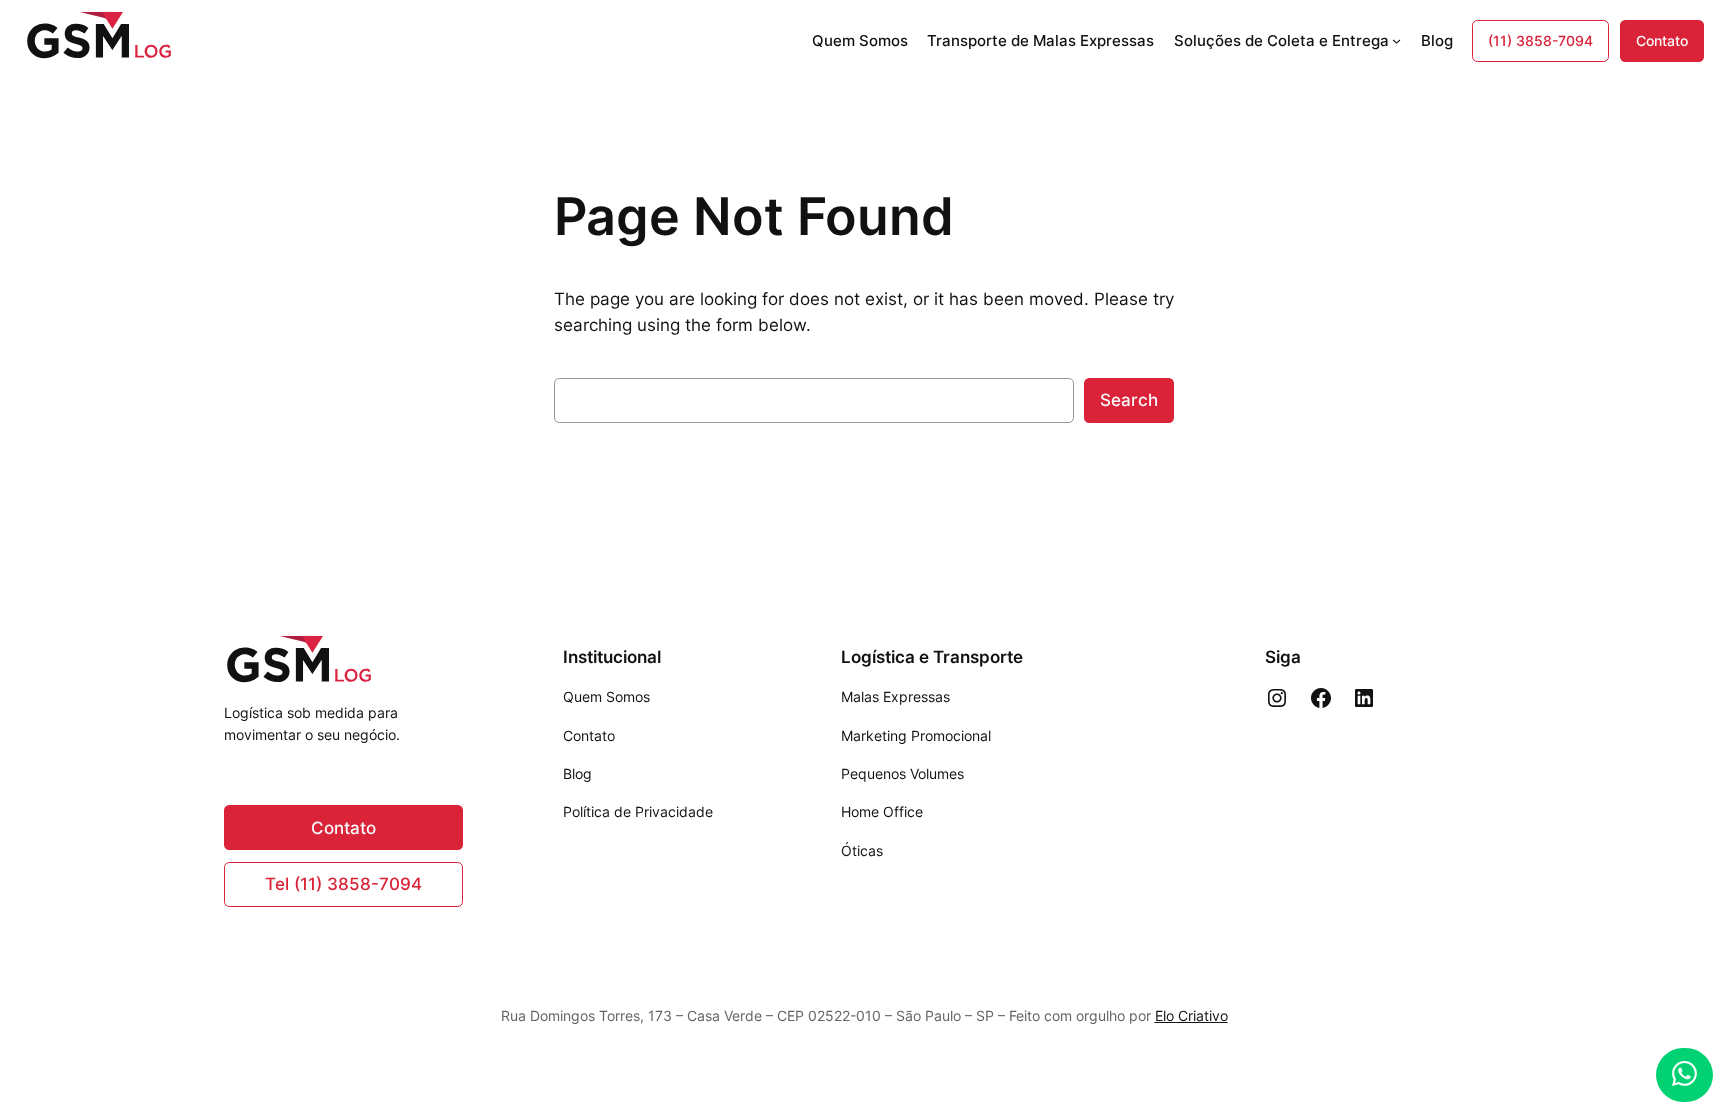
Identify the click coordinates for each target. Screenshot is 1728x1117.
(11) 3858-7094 (1540, 40)
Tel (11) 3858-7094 (343, 884)
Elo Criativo (1191, 1015)
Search (1129, 400)
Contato (1662, 40)
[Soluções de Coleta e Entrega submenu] (1396, 40)
